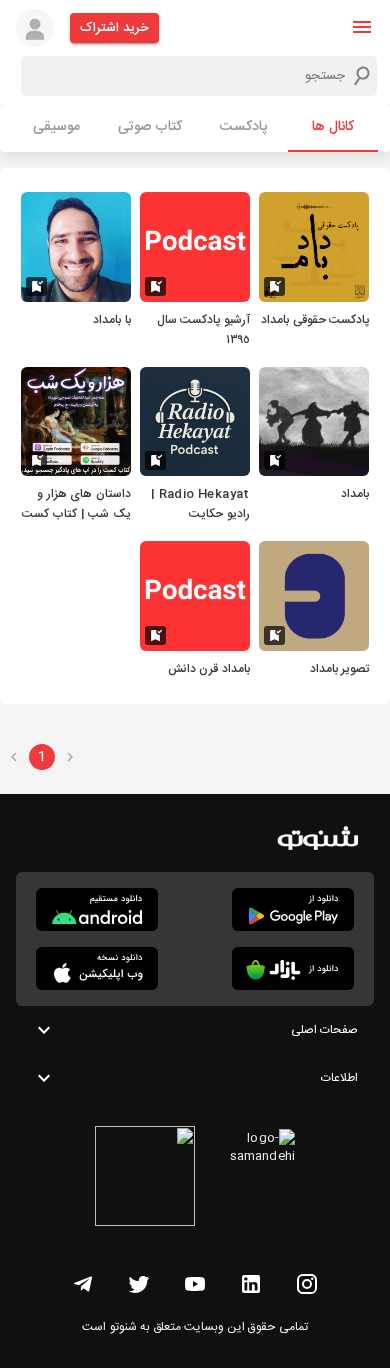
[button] (362, 27)
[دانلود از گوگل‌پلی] (293, 909)
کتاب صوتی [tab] (150, 127)
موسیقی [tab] (56, 127)
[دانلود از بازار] (293, 968)
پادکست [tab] (243, 127)
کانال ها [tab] (333, 127)
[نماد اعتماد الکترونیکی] (145, 1179)
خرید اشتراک (114, 28)
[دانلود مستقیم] (97, 909)
